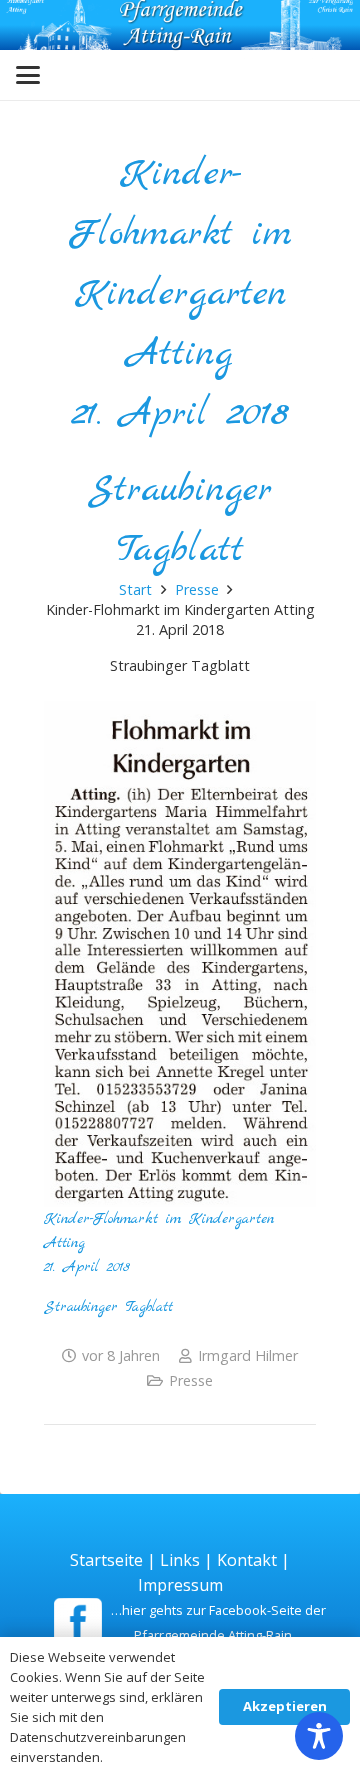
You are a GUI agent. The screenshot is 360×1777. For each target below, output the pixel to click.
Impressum (180, 1585)
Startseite (106, 1560)
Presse (191, 1380)
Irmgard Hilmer (248, 1355)
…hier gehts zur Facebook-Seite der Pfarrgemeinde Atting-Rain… (218, 1622)
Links (180, 1560)
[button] (28, 75)
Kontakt (247, 1560)
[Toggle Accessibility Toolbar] (319, 1736)
